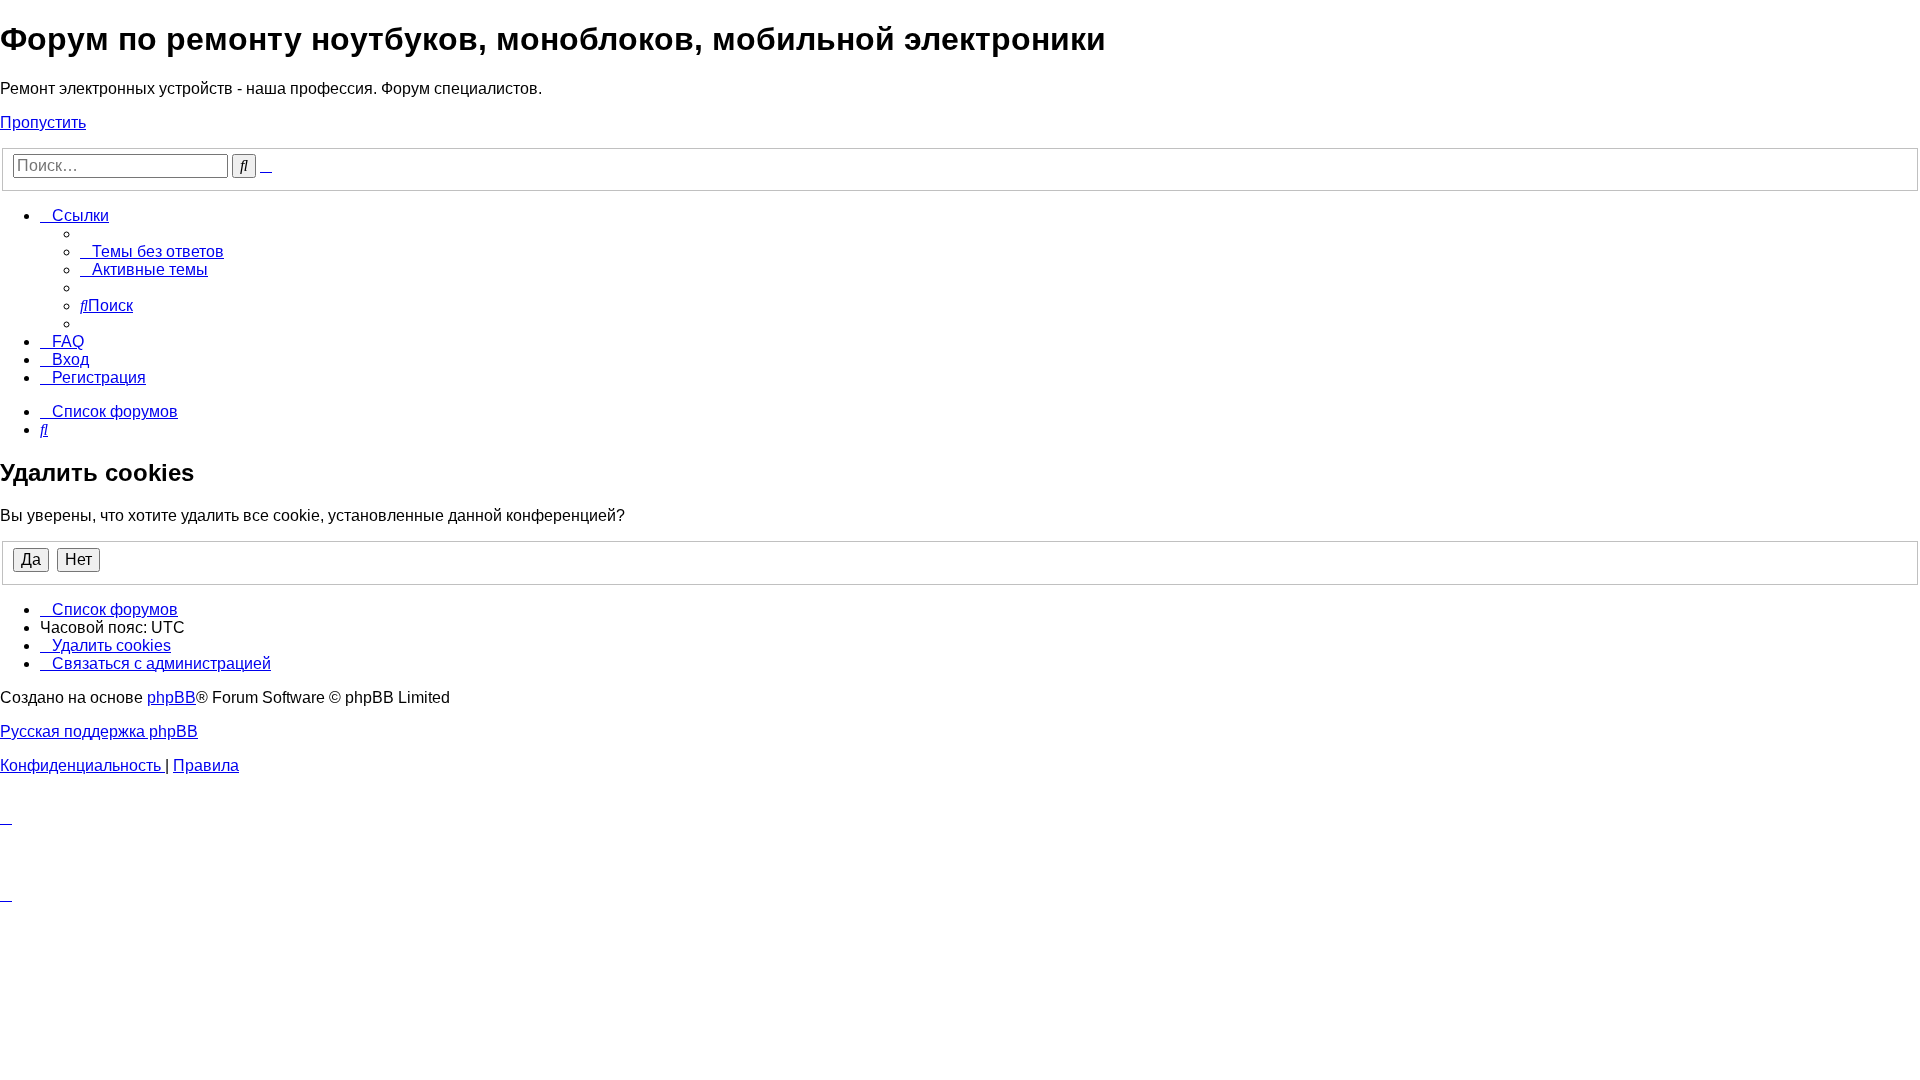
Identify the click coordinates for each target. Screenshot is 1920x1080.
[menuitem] (152, 251)
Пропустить (43, 122)
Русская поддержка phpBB (99, 731)
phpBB (171, 697)
